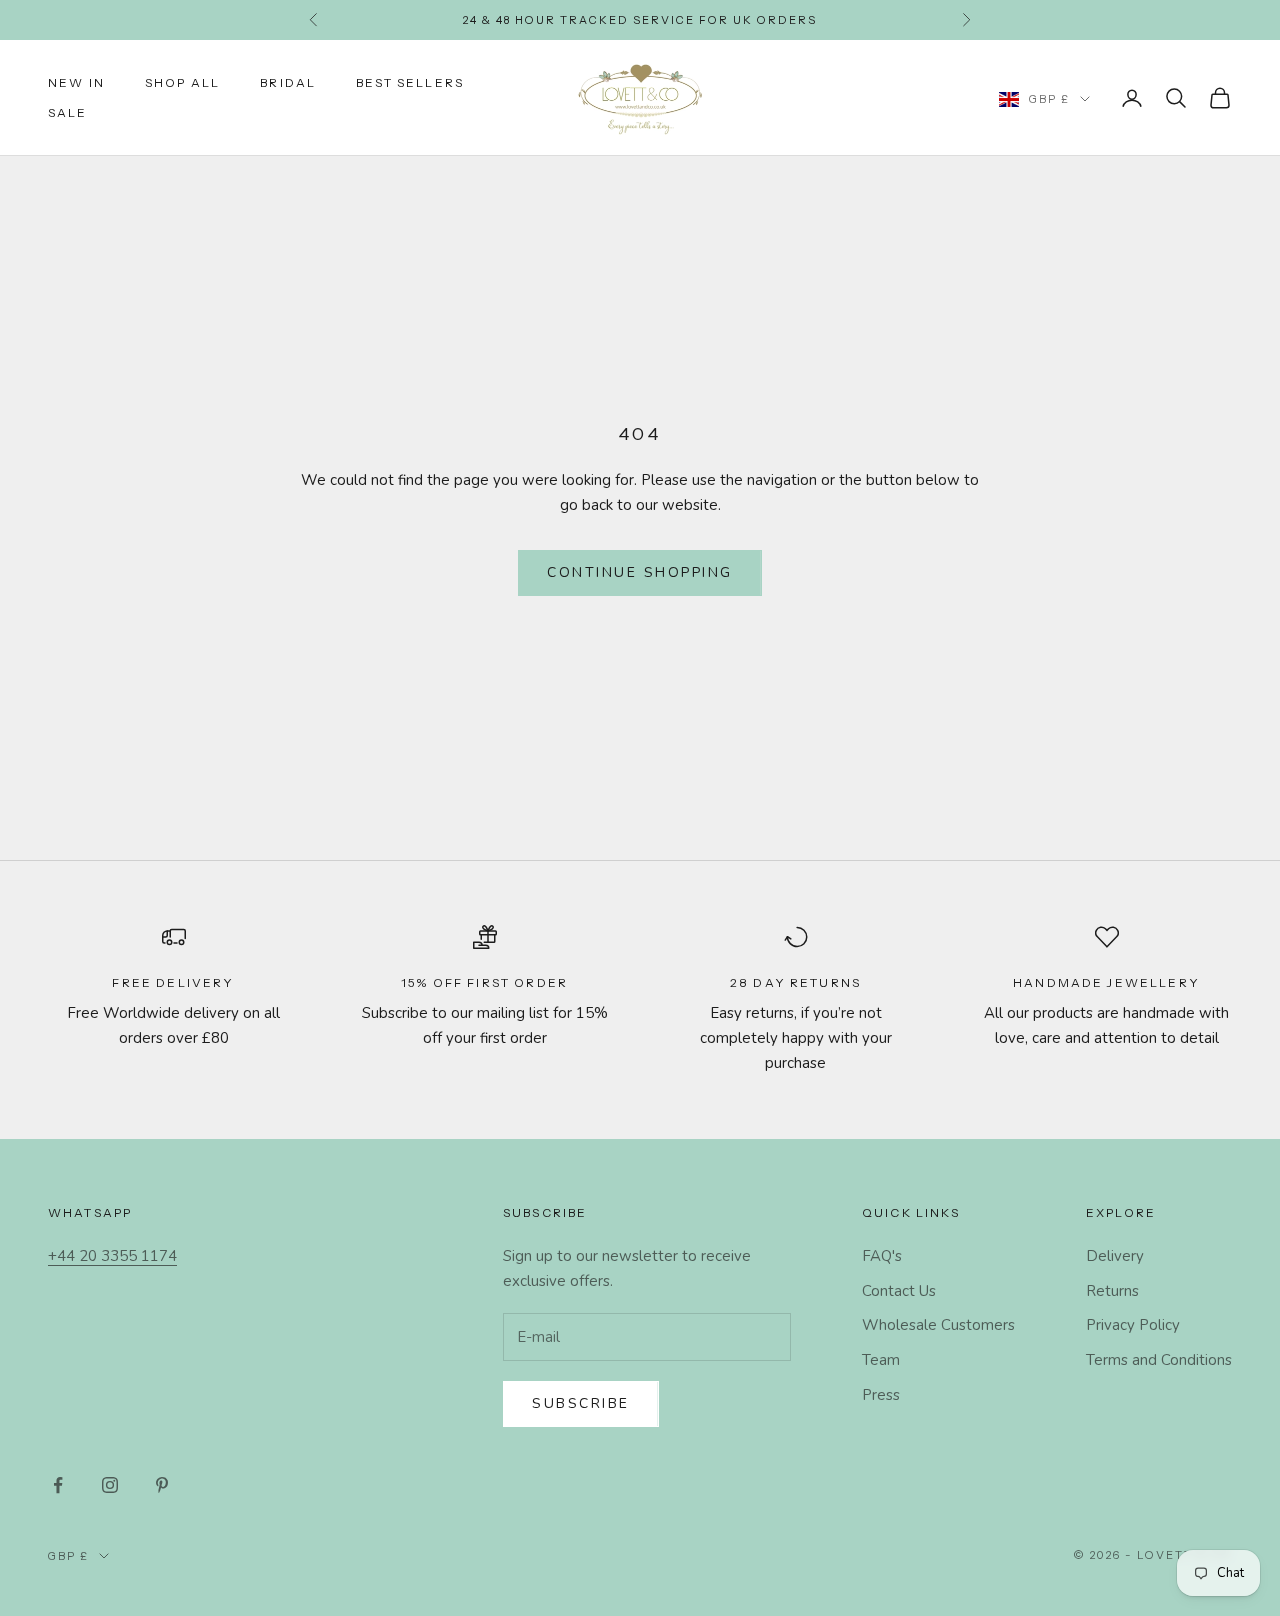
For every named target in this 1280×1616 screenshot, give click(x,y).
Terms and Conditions (1159, 1360)
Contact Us (899, 1291)
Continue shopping (640, 572)
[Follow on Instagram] (110, 1485)
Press (881, 1395)
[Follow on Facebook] (58, 1485)
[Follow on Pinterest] (162, 1485)
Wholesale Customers (938, 1325)
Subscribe (581, 1403)
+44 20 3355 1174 (112, 1256)
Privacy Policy (1133, 1325)
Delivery (1115, 1256)
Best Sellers (410, 82)
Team (881, 1360)
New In (76, 82)
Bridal (288, 82)
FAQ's (882, 1256)
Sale (68, 112)
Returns (1112, 1291)
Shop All (182, 82)
